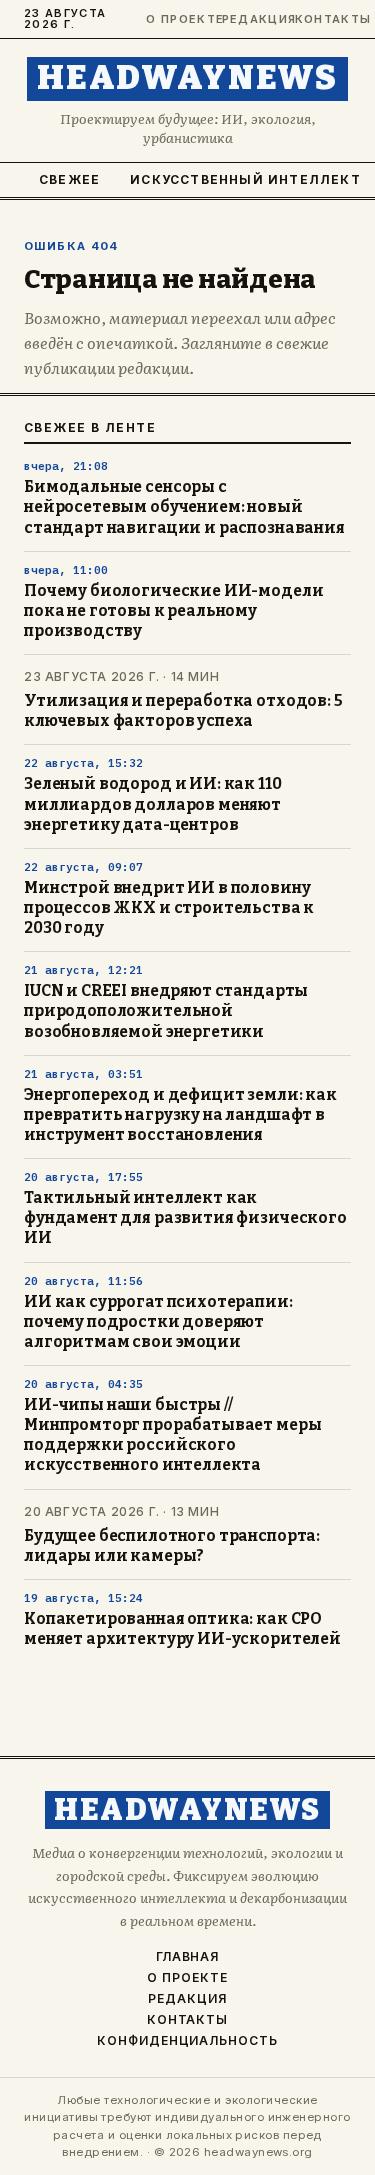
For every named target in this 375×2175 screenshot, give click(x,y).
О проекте (174, 19)
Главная (188, 1957)
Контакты (323, 19)
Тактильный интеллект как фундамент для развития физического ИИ (185, 1218)
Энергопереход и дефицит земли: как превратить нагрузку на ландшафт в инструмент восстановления (180, 1115)
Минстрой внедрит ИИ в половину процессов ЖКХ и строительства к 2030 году (169, 908)
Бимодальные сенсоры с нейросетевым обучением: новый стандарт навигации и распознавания (184, 507)
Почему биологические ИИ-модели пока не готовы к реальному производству (173, 611)
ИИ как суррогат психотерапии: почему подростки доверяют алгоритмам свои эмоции (158, 1322)
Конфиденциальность (187, 2041)
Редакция (249, 19)
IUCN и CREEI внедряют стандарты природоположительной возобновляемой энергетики (166, 1011)
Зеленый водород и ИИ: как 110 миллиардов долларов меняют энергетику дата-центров (153, 804)
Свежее (69, 179)
